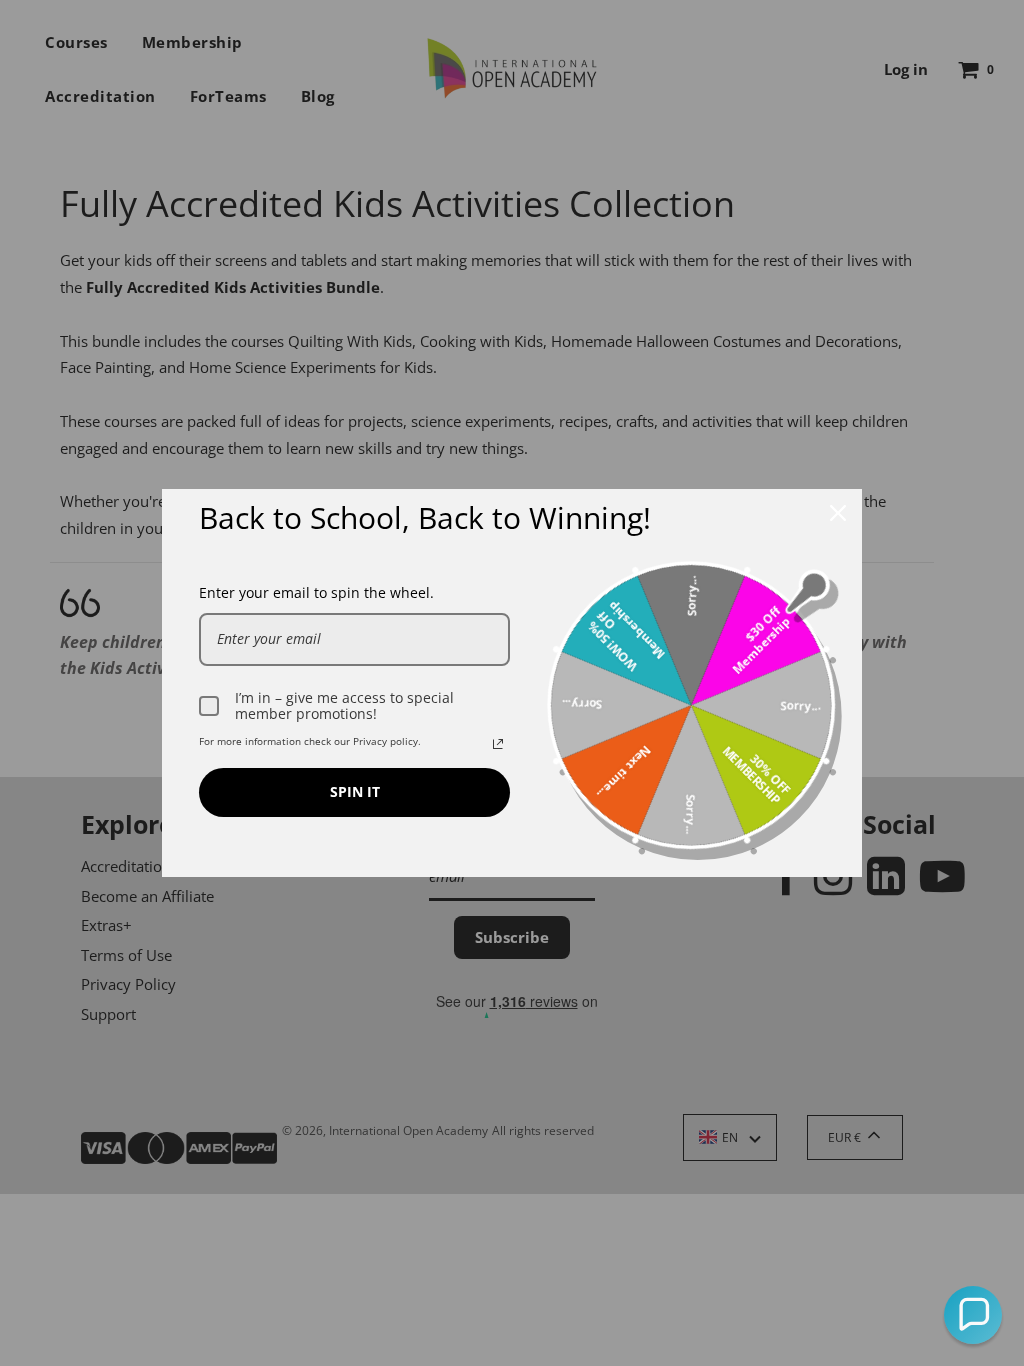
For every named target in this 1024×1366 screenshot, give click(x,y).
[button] (973, 1315)
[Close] (838, 513)
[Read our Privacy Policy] (498, 744)
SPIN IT (355, 791)
